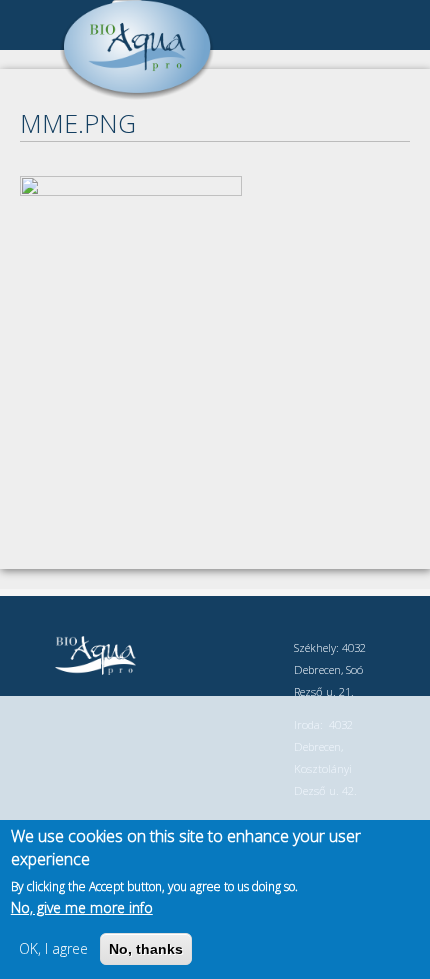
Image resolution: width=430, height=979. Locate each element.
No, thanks (146, 949)
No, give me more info (82, 907)
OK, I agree (53, 948)
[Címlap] (137, 94)
